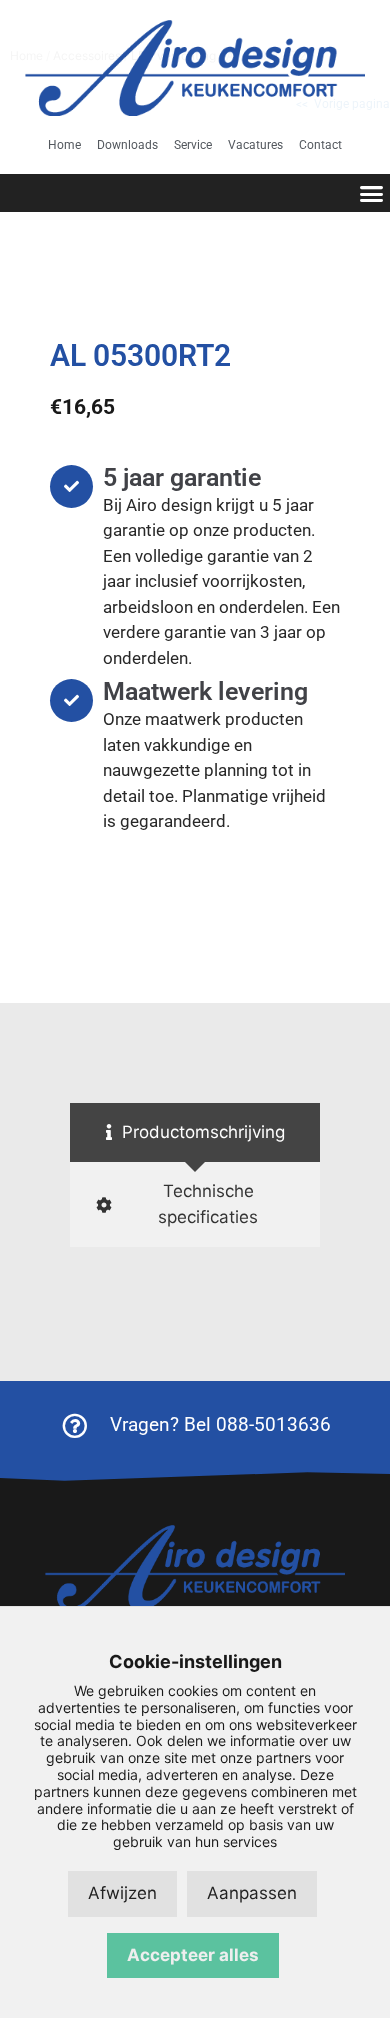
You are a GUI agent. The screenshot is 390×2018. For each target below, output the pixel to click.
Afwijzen (122, 1893)
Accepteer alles (193, 1955)
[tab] (195, 1133)
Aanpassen (252, 1893)
